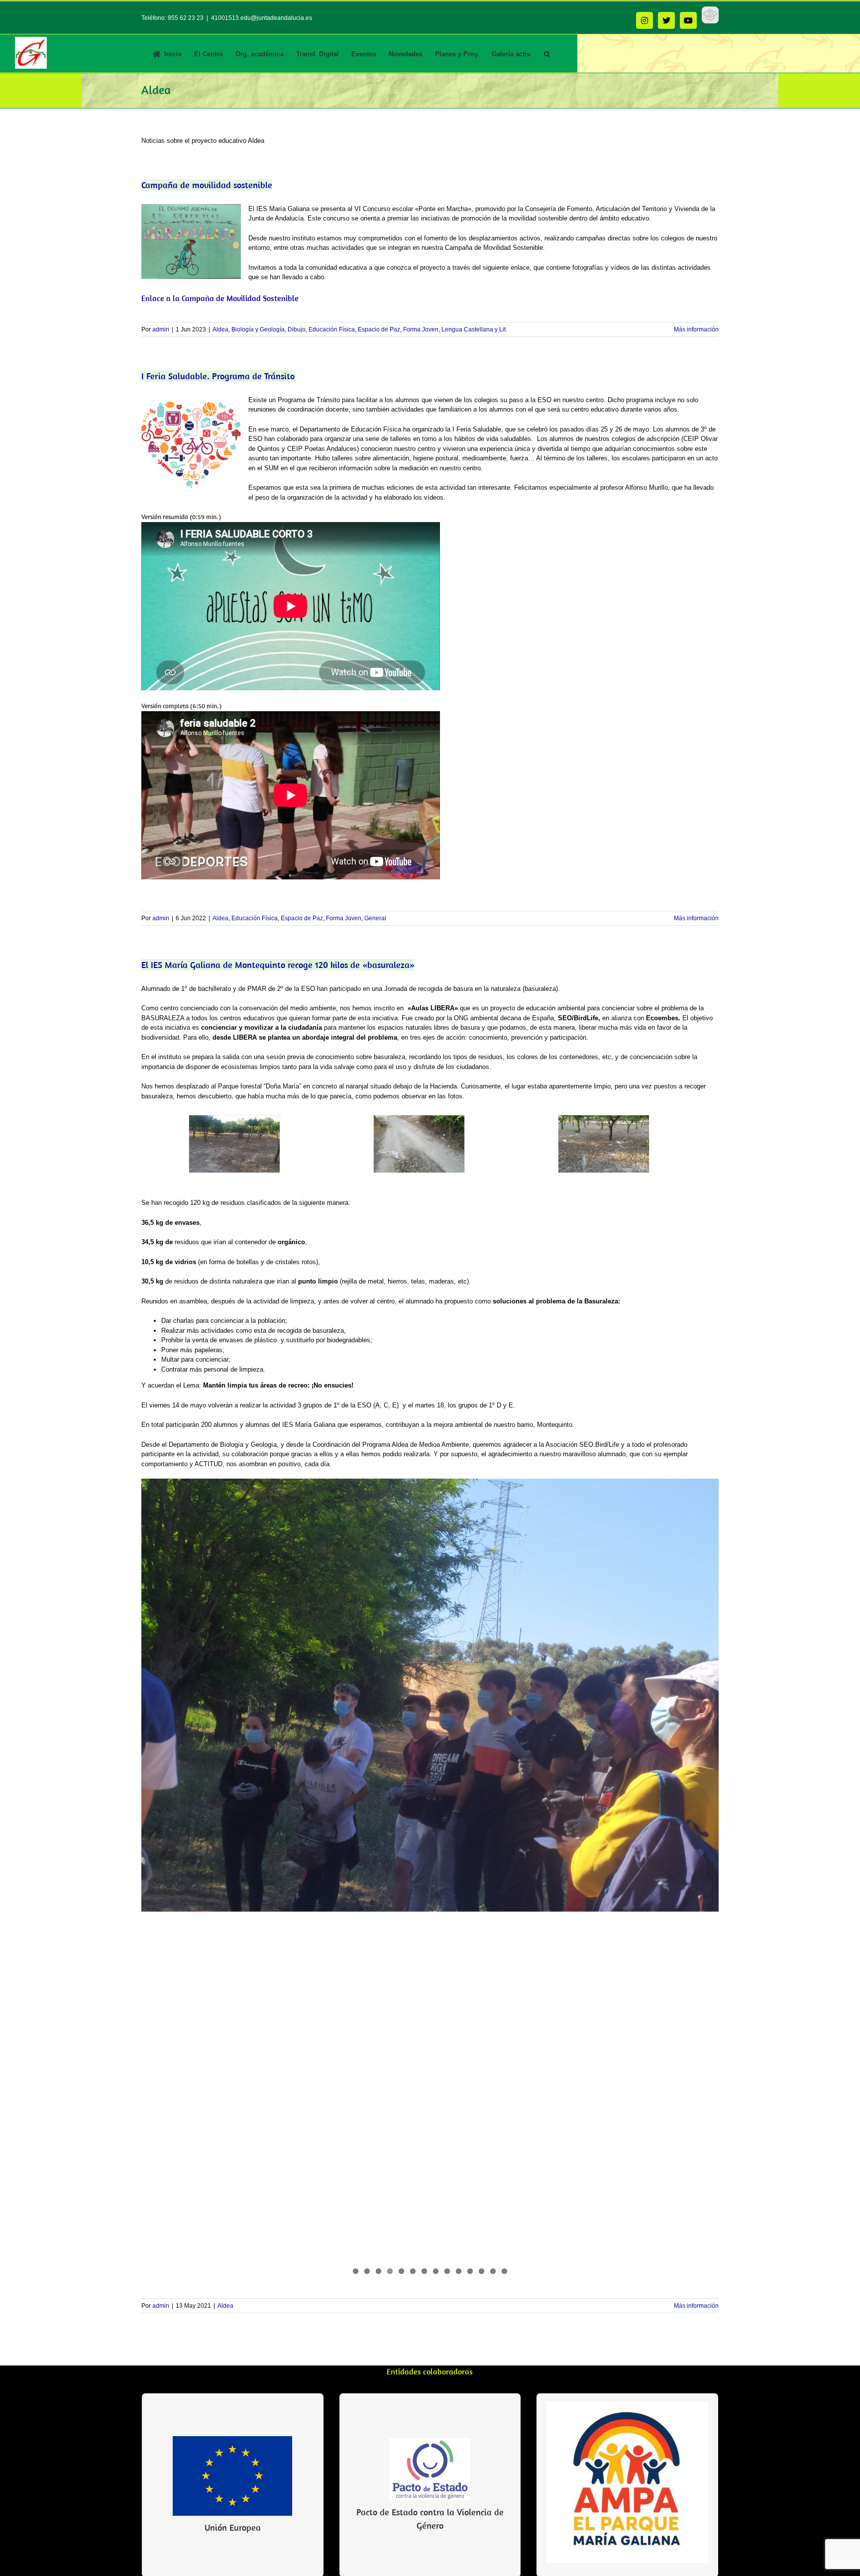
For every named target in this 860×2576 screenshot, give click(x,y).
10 (459, 2271)
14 (504, 2271)
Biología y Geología (258, 329)
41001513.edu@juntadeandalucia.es (262, 18)
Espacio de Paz (379, 329)
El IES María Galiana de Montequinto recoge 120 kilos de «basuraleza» (278, 965)
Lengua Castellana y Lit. (474, 329)
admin (161, 329)
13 (493, 2271)
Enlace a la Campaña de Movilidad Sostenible (220, 298)
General (375, 918)
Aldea (220, 329)
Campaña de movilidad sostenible (207, 185)
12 (482, 2271)
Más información (696, 329)
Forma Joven (421, 329)
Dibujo (297, 329)
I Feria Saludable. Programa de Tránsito (218, 376)
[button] (547, 53)
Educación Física (332, 329)
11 (470, 2271)
